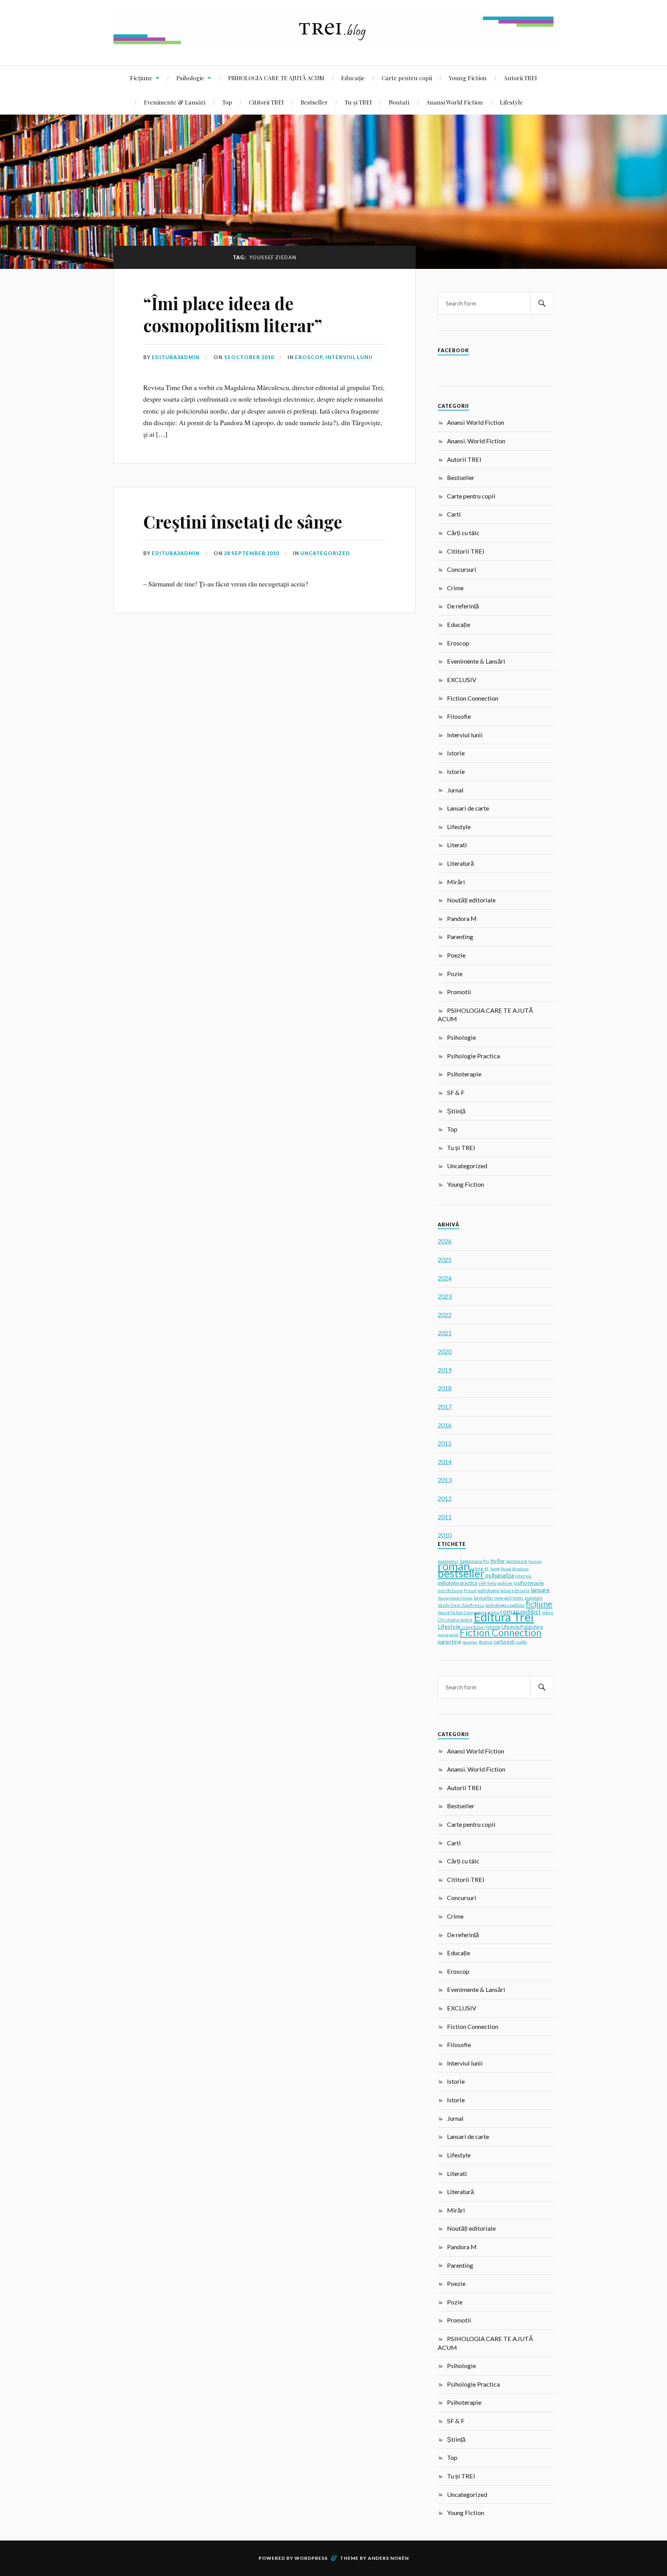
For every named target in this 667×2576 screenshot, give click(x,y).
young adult (448, 1635)
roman (454, 1566)
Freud (470, 1590)
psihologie (488, 1590)
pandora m (517, 1561)
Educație (353, 78)
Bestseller (314, 102)
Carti (454, 514)
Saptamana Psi (474, 1561)
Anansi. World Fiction (476, 441)
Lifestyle (511, 102)
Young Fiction (468, 78)
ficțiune (539, 1604)
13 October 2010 (249, 357)
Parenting (460, 937)
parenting (449, 1641)
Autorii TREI (520, 78)
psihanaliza (500, 1575)
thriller (498, 1561)
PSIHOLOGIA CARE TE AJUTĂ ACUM (276, 78)
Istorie (456, 753)
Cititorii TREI (266, 102)
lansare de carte (515, 1591)
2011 (445, 1517)
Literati (457, 845)
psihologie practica (457, 1583)
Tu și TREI (358, 102)
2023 (445, 1296)
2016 (445, 1425)
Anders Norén (388, 2558)
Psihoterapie (464, 1074)
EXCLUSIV (462, 680)
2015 (445, 1443)
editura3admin (176, 357)
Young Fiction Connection (462, 1612)
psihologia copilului (505, 1605)
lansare (540, 1590)
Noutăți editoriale (471, 900)
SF (487, 1569)
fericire (535, 1561)
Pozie (455, 974)
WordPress (311, 2558)
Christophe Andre (455, 1620)
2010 (445, 1535)
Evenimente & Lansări (175, 102)
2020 (445, 1351)
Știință (456, 1111)
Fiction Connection (473, 698)
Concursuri (462, 569)
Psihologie (190, 78)
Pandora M (462, 918)
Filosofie (459, 716)
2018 (445, 1388)
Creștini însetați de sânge (243, 521)
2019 (445, 1370)
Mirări (456, 882)
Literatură (460, 863)
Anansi (486, 1642)
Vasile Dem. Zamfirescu (461, 1605)
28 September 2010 (251, 553)
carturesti (504, 1642)
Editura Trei (504, 1617)
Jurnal (455, 790)
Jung (495, 1568)
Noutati (399, 102)
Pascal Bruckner (515, 1569)
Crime (455, 588)
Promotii (459, 992)
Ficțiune (141, 78)
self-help (487, 1583)
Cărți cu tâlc (463, 533)
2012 (445, 1498)
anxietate (533, 1598)
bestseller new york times (499, 1598)
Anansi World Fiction (455, 102)
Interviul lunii (349, 357)
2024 (445, 1278)
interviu (523, 1576)
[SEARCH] (542, 303)
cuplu (521, 1642)
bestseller (461, 1573)
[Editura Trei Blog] (333, 42)
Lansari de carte (468, 808)
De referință (463, 606)
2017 (445, 1406)
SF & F (456, 1092)
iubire (548, 1613)
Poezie (456, 955)
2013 (445, 1480)
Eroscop (309, 357)
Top (227, 102)
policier (505, 1583)
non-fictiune (450, 1590)
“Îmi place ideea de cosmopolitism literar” (233, 314)
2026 (445, 1241)
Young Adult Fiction (455, 1598)
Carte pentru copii (407, 78)
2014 (445, 1462)
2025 (445, 1259)
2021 (445, 1333)
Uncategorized (325, 553)
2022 (445, 1315)
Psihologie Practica (473, 1056)
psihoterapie (529, 1583)
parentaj (470, 1642)
